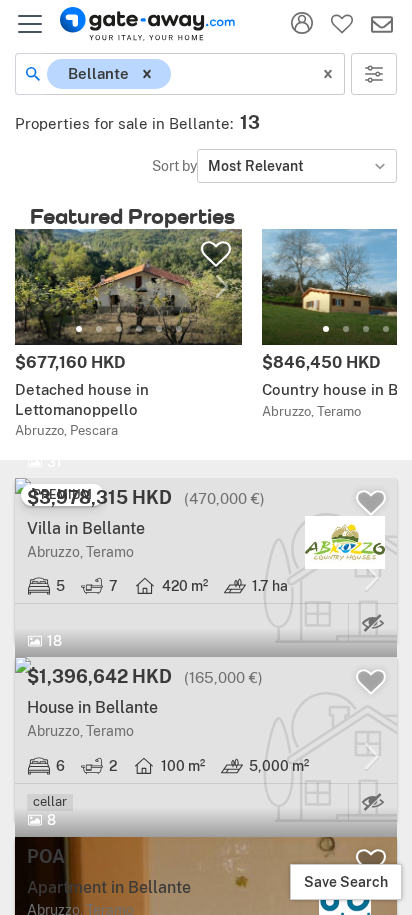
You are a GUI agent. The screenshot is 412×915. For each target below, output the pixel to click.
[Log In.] (302, 24)
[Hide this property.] (373, 622)
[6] (179, 329)
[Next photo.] (222, 286)
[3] (119, 329)
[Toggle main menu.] (30, 24)
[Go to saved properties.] (342, 24)
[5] (159, 329)
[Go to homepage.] (147, 24)
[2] (99, 329)
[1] (79, 329)
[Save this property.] (216, 254)
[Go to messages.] (382, 24)
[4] (139, 329)
